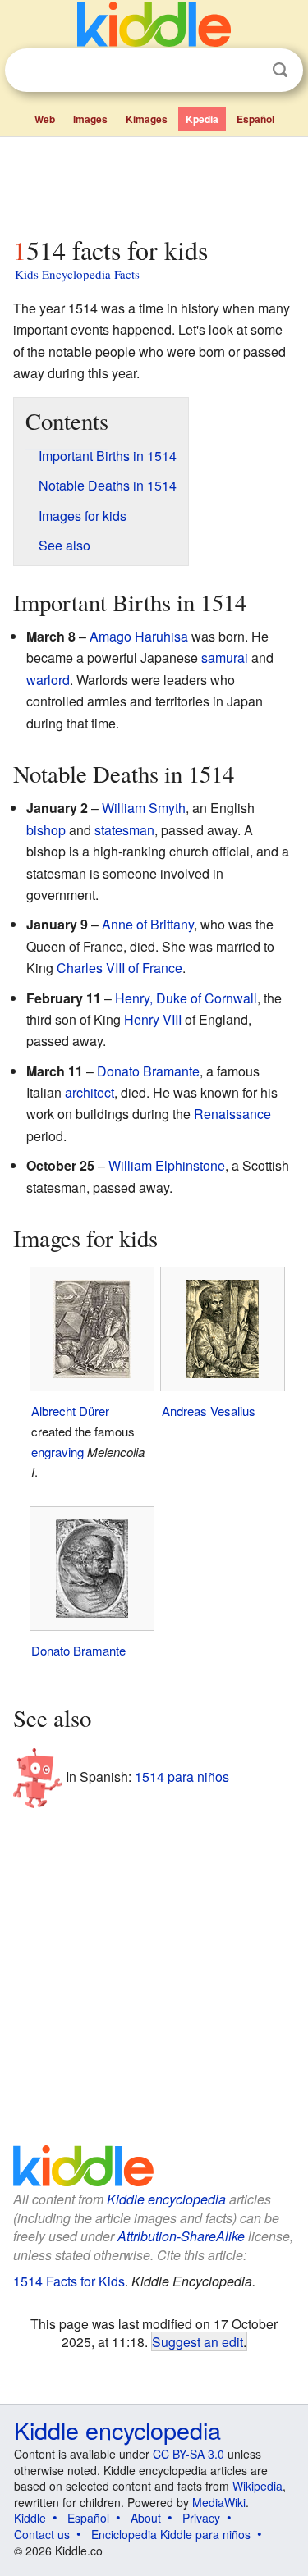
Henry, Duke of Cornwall (186, 998)
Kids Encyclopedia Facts (77, 274)
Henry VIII (153, 1019)
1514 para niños (182, 1777)
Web (45, 119)
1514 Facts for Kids (69, 2281)
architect (90, 1092)
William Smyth (144, 808)
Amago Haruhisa (139, 636)
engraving (57, 1452)
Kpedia (202, 119)
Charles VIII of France (120, 968)
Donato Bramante (148, 1071)
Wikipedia (257, 2486)
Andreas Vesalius (209, 1411)
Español (255, 119)
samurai (225, 658)
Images (90, 119)
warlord (48, 680)
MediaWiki (219, 2502)
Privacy (201, 2518)
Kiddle (30, 2518)
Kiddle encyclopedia (166, 2199)
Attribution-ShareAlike (181, 2236)
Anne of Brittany (148, 924)
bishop (46, 830)
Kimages (147, 119)
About (146, 2518)
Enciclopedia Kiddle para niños (171, 2534)
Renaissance (232, 1114)
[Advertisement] (154, 183)
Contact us (42, 2534)
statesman (124, 830)
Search (280, 70)
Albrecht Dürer (70, 1411)
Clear (246, 71)
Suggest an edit (198, 2341)
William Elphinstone (167, 1165)
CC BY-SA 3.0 (188, 2454)
